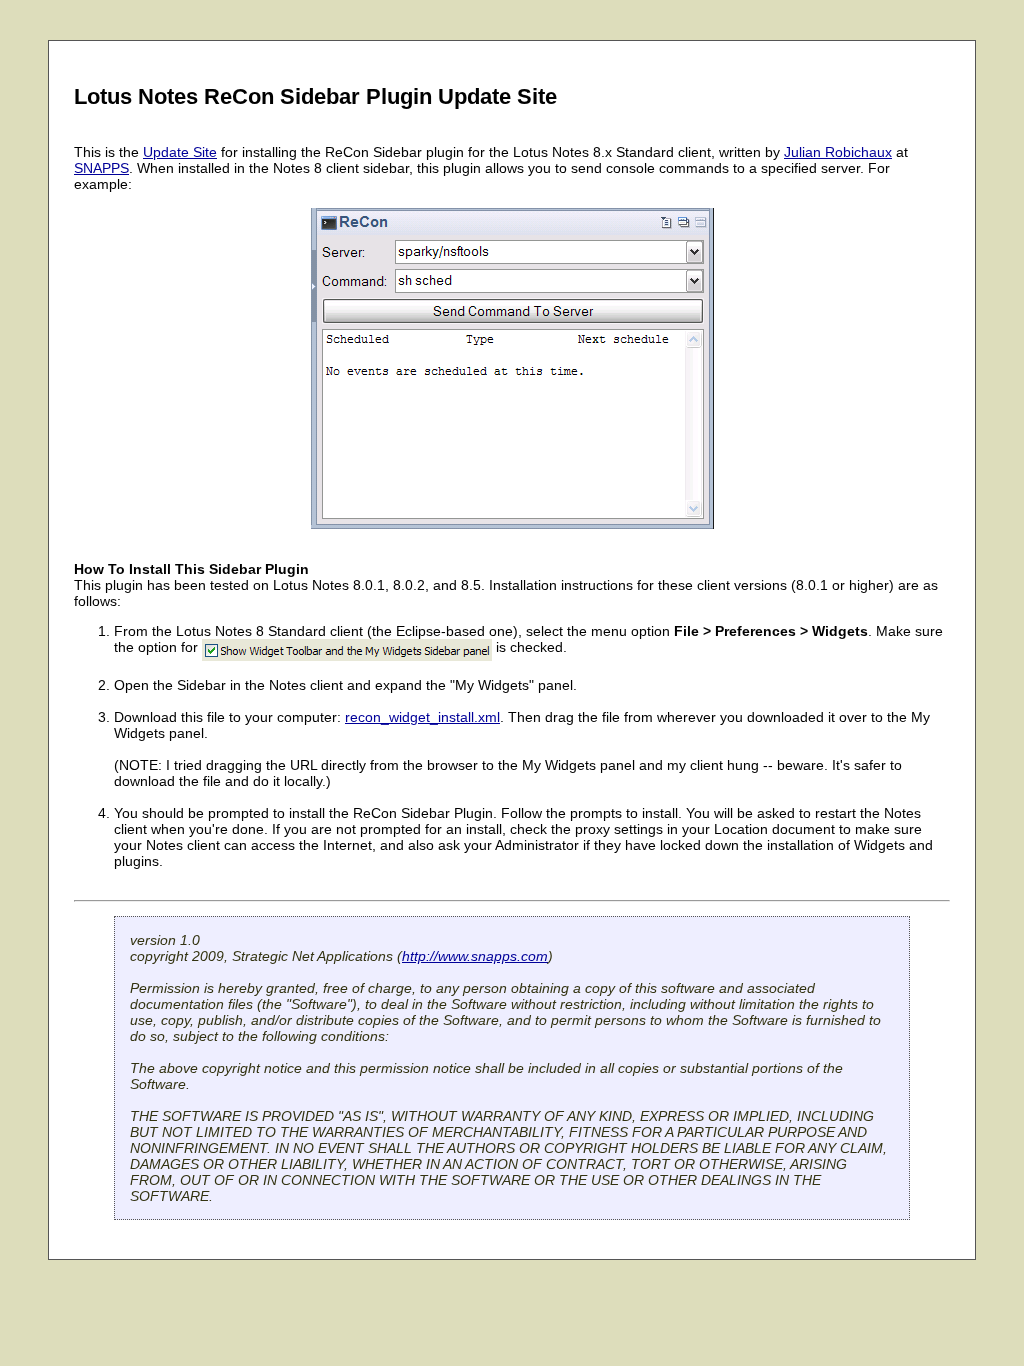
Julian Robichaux (838, 152)
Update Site (180, 152)
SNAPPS (101, 168)
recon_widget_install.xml (422, 717)
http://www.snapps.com (475, 956)
